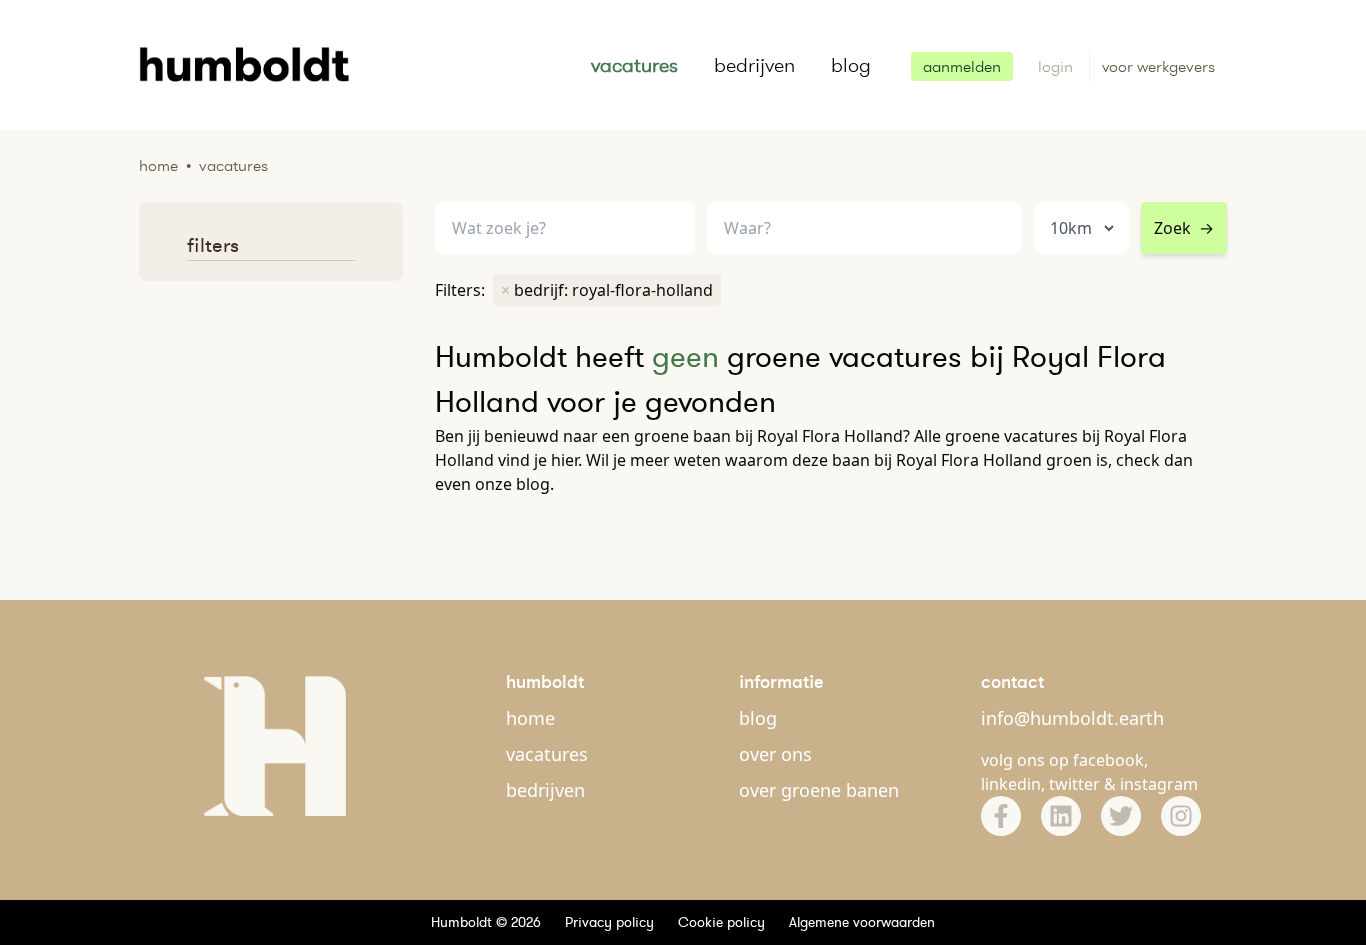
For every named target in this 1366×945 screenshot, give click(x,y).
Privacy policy (609, 922)
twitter (1074, 784)
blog (851, 65)
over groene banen (819, 790)
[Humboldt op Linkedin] (1061, 816)
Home (158, 165)
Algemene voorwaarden (862, 922)
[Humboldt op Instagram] (1181, 816)
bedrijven (754, 65)
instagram (1159, 784)
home (530, 718)
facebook (1108, 760)
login (1057, 66)
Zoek (1184, 228)
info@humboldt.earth (1072, 718)
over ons (775, 754)
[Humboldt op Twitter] (1121, 816)
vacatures (634, 65)
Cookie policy (721, 922)
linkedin (1011, 784)
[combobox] (864, 228)
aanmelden (962, 66)
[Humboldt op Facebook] (1001, 816)
